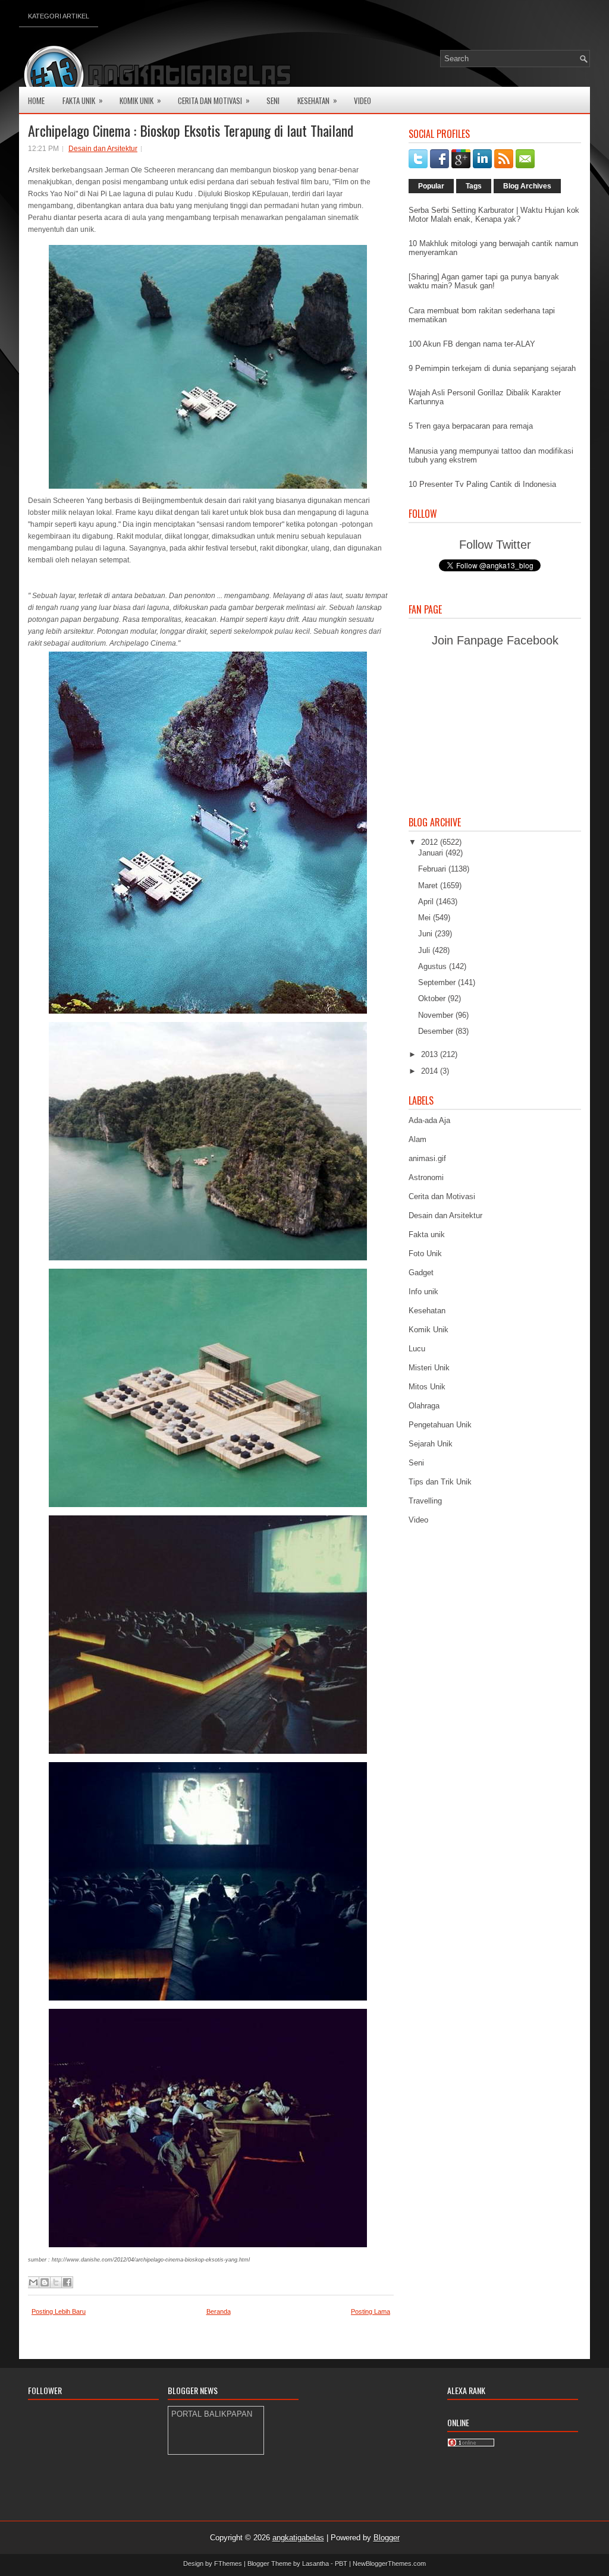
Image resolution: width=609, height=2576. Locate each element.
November (437, 1015)
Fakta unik (427, 1234)
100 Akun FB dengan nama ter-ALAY (472, 344)
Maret (429, 886)
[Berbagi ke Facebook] (67, 2282)
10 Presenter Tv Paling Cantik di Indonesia (482, 484)
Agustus (434, 966)
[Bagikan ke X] (56, 2282)
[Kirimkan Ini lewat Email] (33, 2282)
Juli (425, 950)
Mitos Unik (427, 1387)
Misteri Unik (429, 1368)
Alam (417, 1139)
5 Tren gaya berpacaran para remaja (471, 426)
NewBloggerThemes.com (389, 2564)
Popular (431, 186)
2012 (431, 842)
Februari (433, 869)
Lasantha (316, 2564)
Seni (273, 100)
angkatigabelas (298, 2538)
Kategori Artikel (59, 16)
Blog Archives (527, 186)
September (438, 982)
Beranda (219, 2311)
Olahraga (424, 1406)
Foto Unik (425, 1254)
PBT (341, 2564)
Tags (474, 186)
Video (362, 100)
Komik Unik (140, 100)
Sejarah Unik (431, 1444)
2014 (431, 1071)
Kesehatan (317, 100)
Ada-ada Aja (429, 1120)
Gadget (421, 1273)
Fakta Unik (83, 100)
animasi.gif (427, 1158)
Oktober (433, 998)
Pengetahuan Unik (440, 1425)
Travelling (425, 1501)
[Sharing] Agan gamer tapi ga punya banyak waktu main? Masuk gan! (484, 281)
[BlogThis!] (45, 2282)
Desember (437, 1031)
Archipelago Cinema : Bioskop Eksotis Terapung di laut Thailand (191, 130)
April (427, 902)
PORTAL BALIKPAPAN (212, 2414)
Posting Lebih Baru (59, 2311)
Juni (426, 934)
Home (36, 100)
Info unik (423, 1292)
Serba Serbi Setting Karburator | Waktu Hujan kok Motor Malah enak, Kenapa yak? (494, 215)
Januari (432, 853)
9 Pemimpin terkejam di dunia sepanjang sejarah (492, 368)
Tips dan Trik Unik (440, 1482)
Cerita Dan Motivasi (214, 100)
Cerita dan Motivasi (442, 1196)
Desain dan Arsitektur (103, 149)
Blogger (387, 2538)
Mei (426, 918)
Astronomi (426, 1177)
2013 (431, 1054)
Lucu (417, 1349)
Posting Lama (371, 2311)
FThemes (228, 2564)
